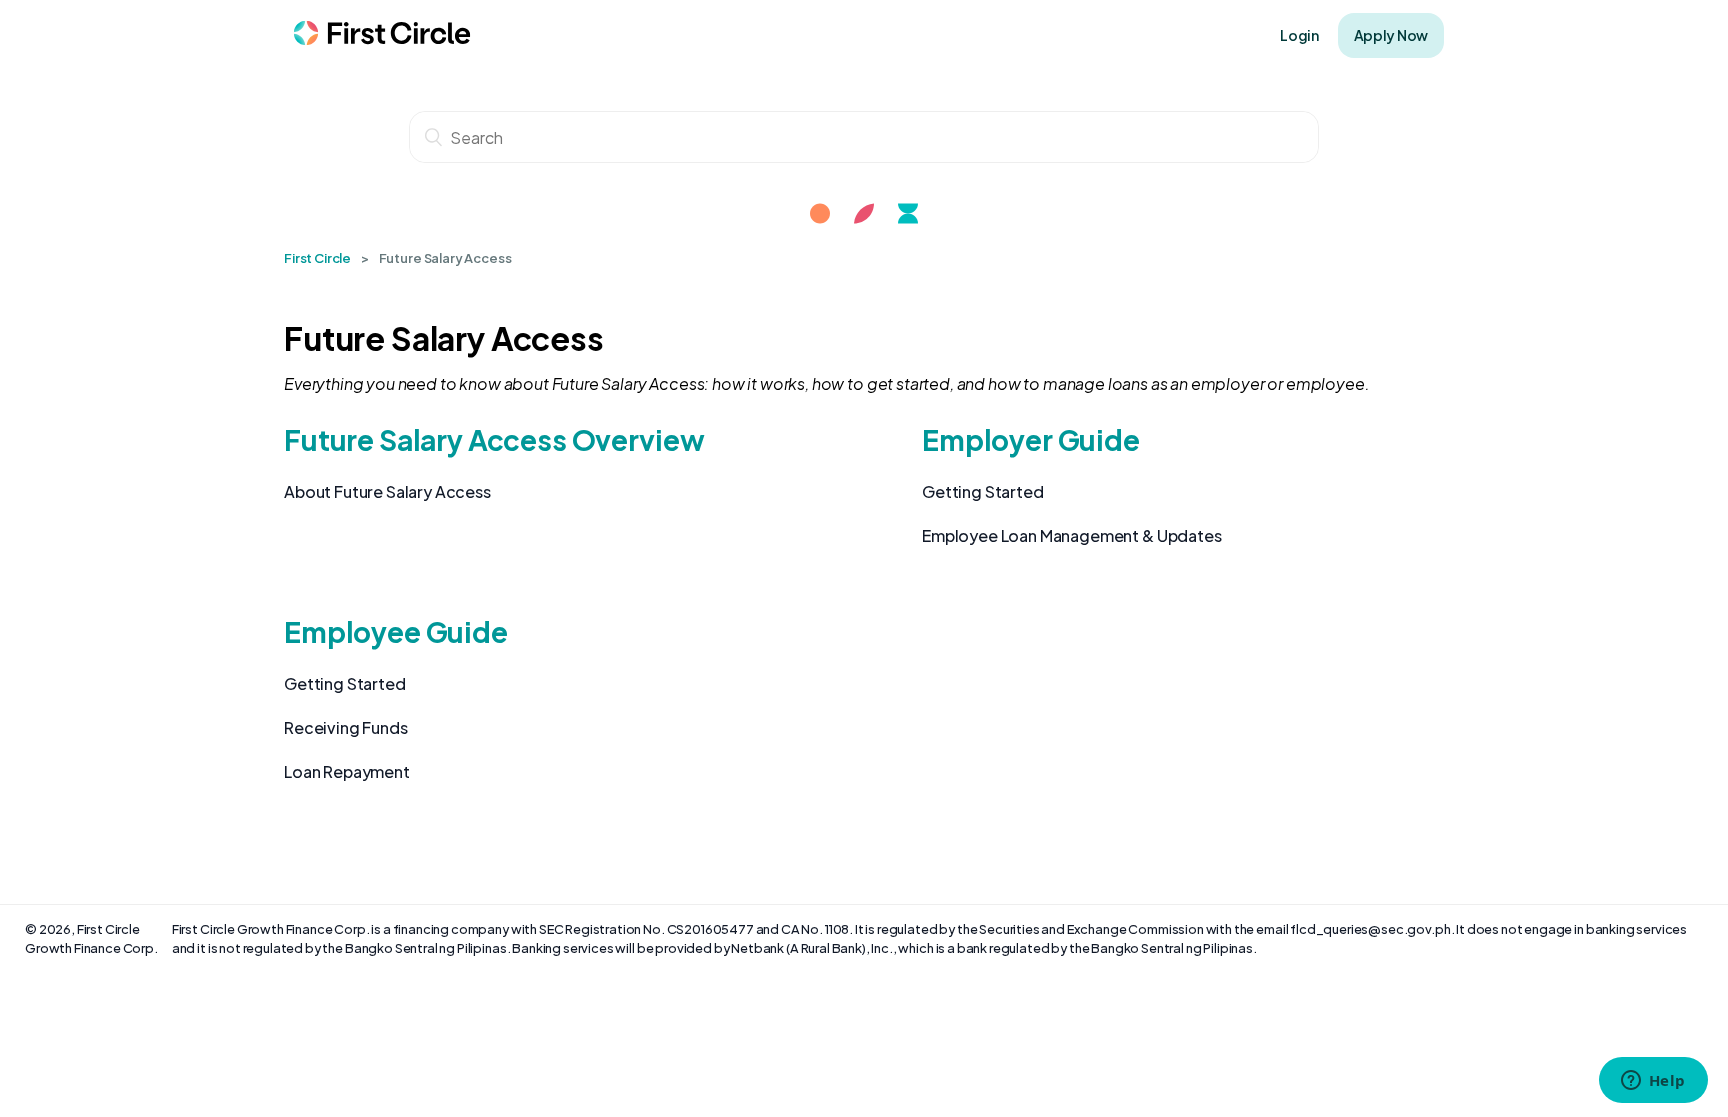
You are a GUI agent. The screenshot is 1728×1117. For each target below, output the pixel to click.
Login (1299, 35)
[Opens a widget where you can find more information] (1653, 1082)
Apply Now (1391, 35)
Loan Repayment (347, 771)
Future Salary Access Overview (494, 439)
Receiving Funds (346, 727)
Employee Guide (396, 631)
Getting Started (983, 491)
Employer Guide (1031, 439)
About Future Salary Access (387, 491)
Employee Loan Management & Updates (1072, 535)
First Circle (317, 258)
